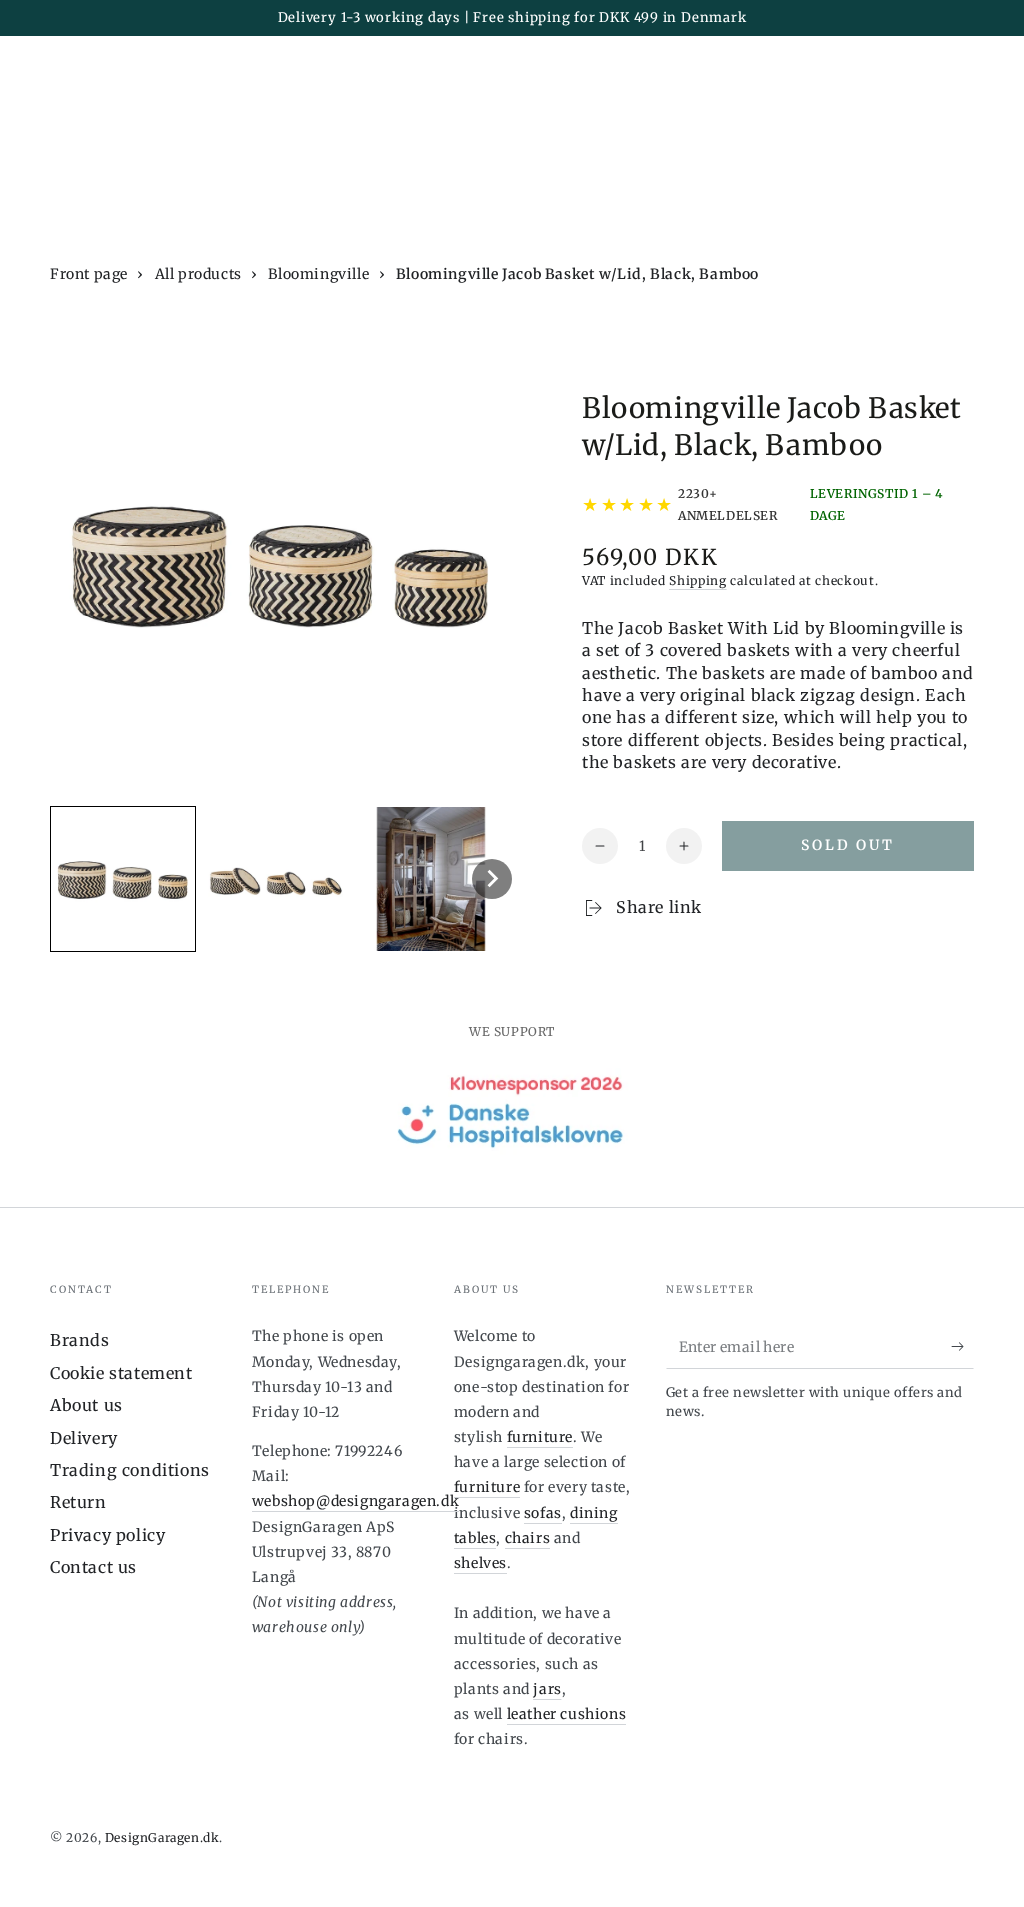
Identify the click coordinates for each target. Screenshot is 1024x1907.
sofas (543, 1513)
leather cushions (567, 1714)
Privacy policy (107, 1535)
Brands (80, 1340)
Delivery (84, 1438)
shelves (480, 1563)
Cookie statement (121, 1373)
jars (547, 1689)
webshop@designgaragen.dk (355, 1501)
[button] (123, 879)
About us (86, 1405)
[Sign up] (962, 1346)
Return (78, 1502)
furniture (540, 1437)
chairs (528, 1538)
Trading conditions (130, 1470)
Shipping (698, 580)
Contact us (93, 1567)
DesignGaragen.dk (162, 1837)
